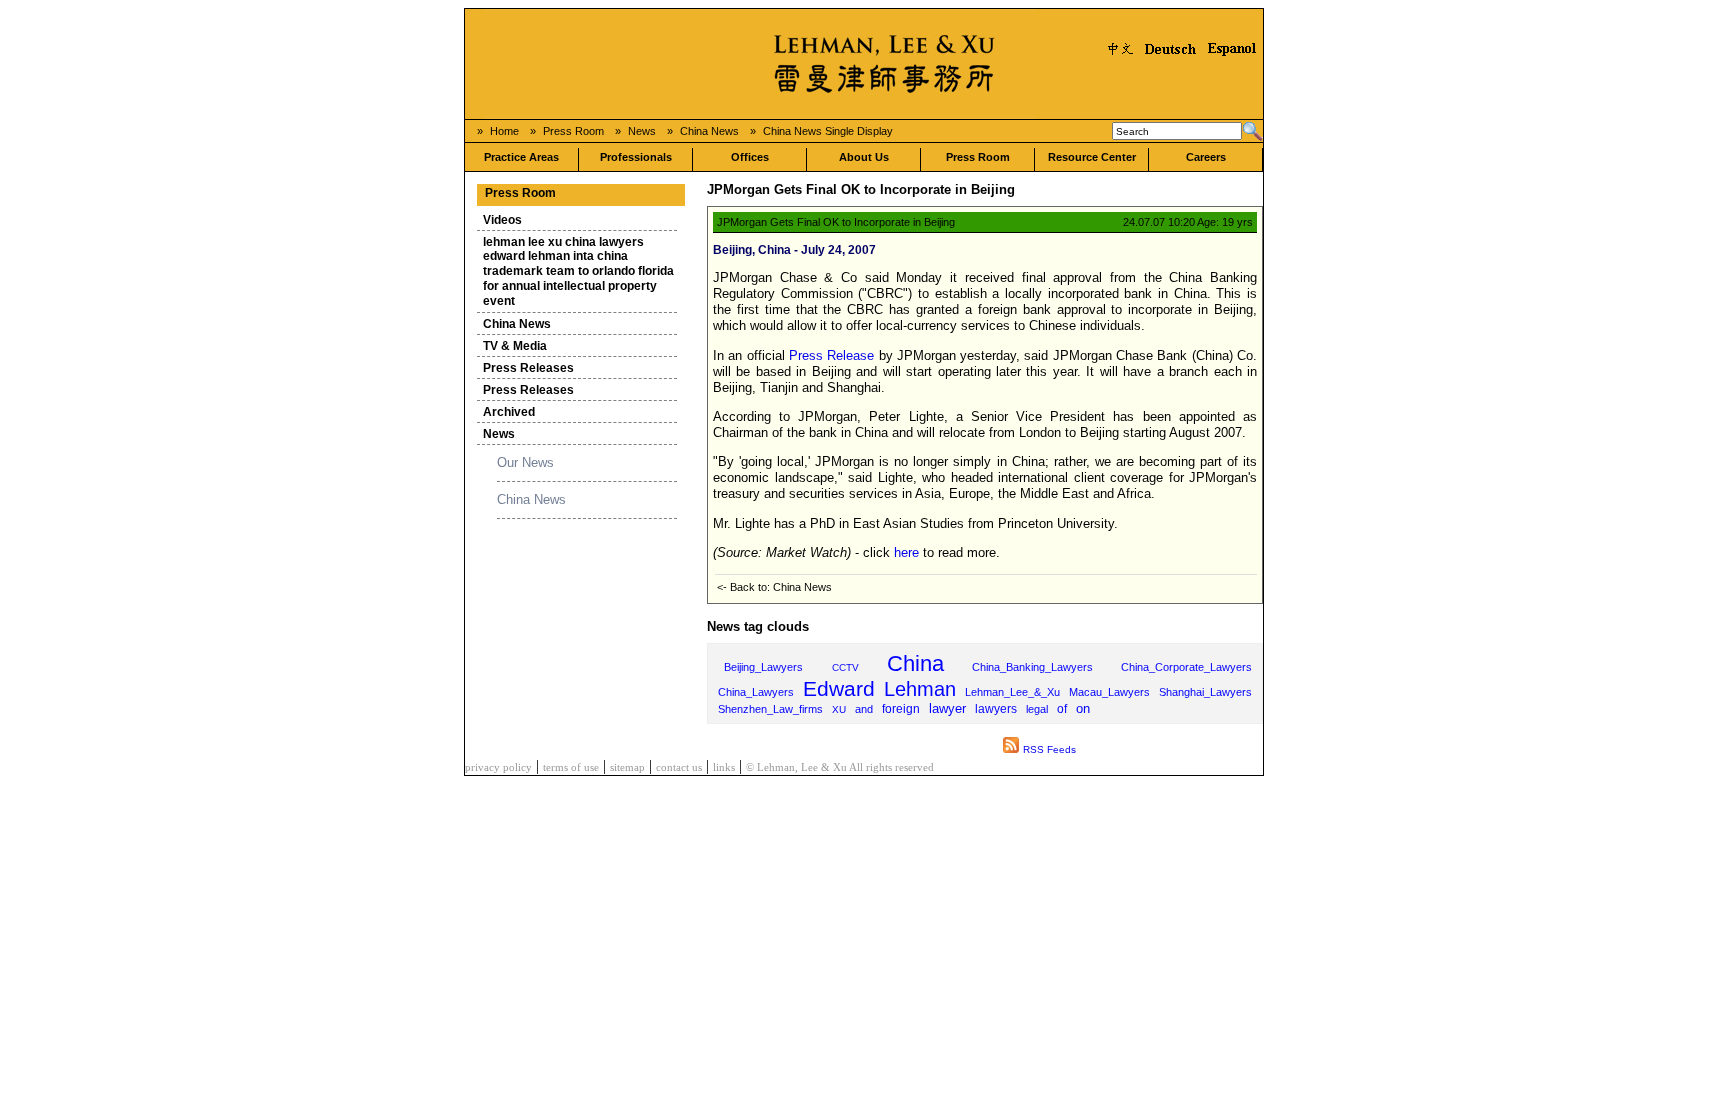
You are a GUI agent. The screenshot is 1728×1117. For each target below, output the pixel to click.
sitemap (627, 767)
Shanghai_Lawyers (1205, 692)
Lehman (920, 689)
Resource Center (1092, 157)
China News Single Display (828, 131)
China (915, 663)
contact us (679, 767)
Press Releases (528, 368)
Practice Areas (521, 157)
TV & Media (515, 346)
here (906, 552)
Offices (750, 157)
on (1083, 708)
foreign (901, 709)
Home (504, 131)
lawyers (996, 709)
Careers (1206, 157)
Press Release (831, 355)
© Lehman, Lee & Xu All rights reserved (840, 767)
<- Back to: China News (774, 587)
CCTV (845, 667)
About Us (864, 157)
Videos (502, 220)
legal (1037, 709)
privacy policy (498, 767)
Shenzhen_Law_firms (770, 709)
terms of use (571, 767)
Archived (509, 412)
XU (839, 709)
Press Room (573, 131)
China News (709, 131)
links (724, 767)
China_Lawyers (756, 692)
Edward (839, 688)
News (642, 131)
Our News (525, 462)
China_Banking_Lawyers (1032, 667)
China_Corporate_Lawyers (1186, 667)
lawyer (947, 709)
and (864, 709)
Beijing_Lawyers (763, 667)
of (1062, 708)
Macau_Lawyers (1109, 692)
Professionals (636, 157)
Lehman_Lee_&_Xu (1012, 692)
